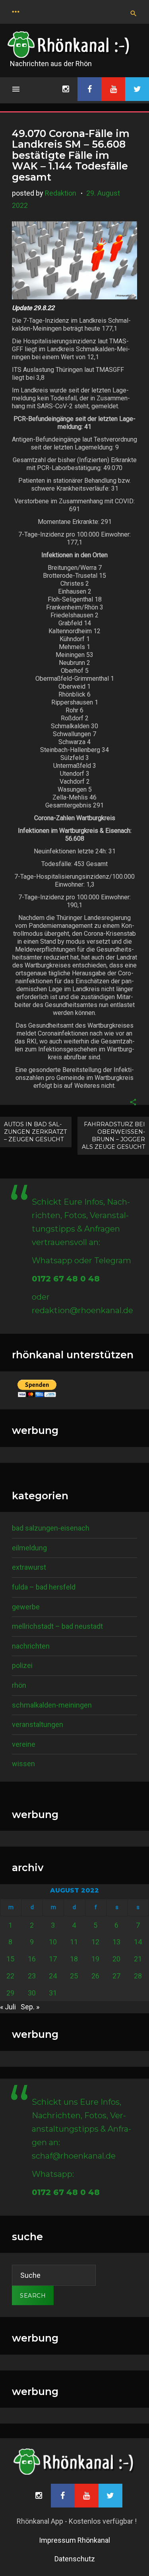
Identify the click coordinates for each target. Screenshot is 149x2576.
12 (95, 1942)
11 (74, 1942)
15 (10, 1959)
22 (10, 1976)
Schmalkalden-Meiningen (52, 1705)
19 (95, 1959)
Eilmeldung (29, 1548)
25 (74, 1976)
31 (53, 1993)
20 (116, 1959)
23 (32, 1976)
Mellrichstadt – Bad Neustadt (57, 1626)
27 (116, 1976)
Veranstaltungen (38, 1724)
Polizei (22, 1665)
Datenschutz (75, 2559)
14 (138, 1942)
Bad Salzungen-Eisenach (51, 1528)
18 (74, 1959)
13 (116, 1942)
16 (32, 1959)
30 (32, 1993)
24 (53, 1976)
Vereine (24, 1744)
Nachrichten (31, 1646)
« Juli (8, 2007)
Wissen (23, 1764)
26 (95, 1976)
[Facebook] (89, 89)
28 (138, 1976)
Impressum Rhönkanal (74, 2540)
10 (53, 1942)
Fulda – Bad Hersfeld (44, 1587)
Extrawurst (29, 1567)
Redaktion (61, 193)
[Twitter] (137, 89)
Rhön (19, 1685)
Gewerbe (26, 1607)
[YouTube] (113, 89)
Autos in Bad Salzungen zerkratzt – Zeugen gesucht (35, 1132)
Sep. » (30, 2007)
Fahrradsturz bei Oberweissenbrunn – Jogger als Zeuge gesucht (113, 1136)
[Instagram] (66, 89)
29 (10, 1993)
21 (138, 1959)
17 (53, 1959)
